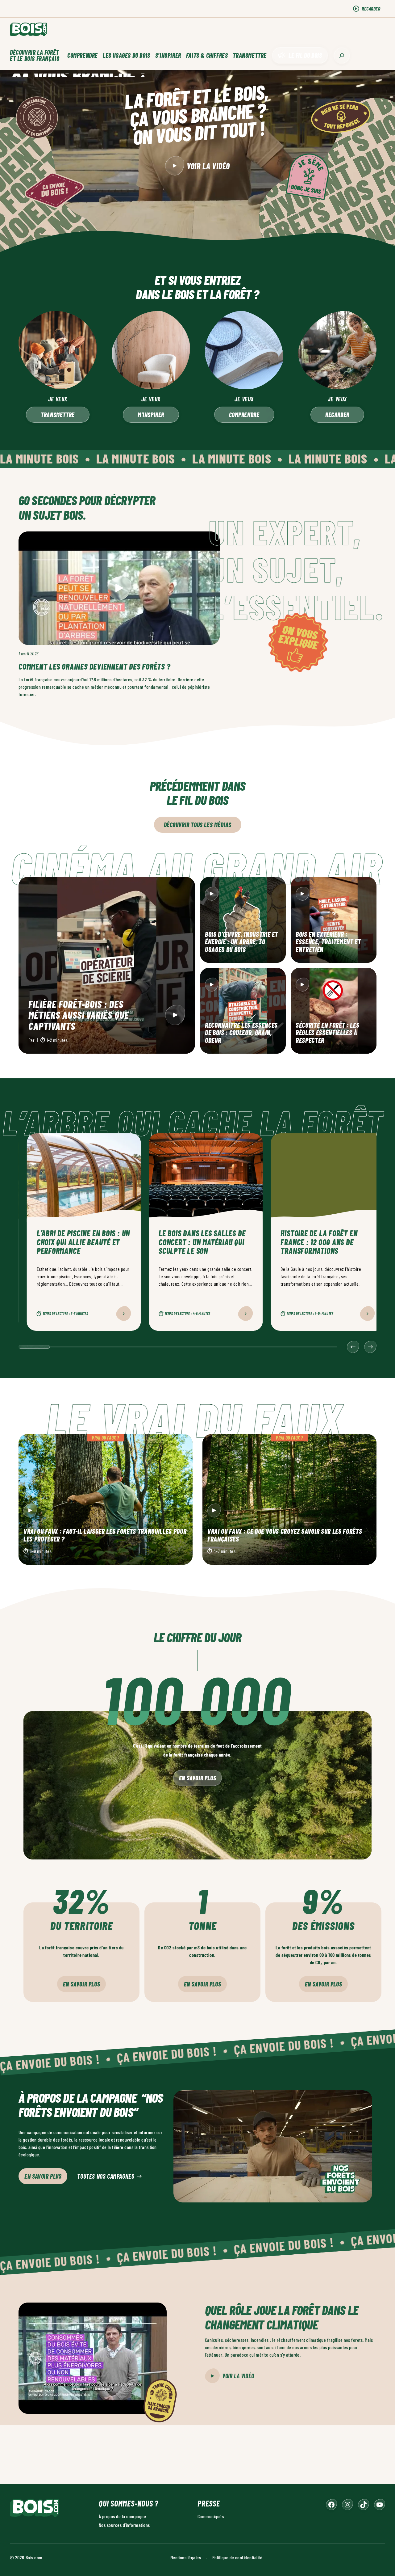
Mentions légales (186, 2557)
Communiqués (211, 2516)
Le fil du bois (305, 55)
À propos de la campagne (122, 2516)
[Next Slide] (370, 1347)
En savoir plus (197, 1778)
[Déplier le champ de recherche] (342, 55)
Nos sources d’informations (124, 2525)
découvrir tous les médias (198, 825)
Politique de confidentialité (237, 2557)
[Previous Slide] (353, 1347)
